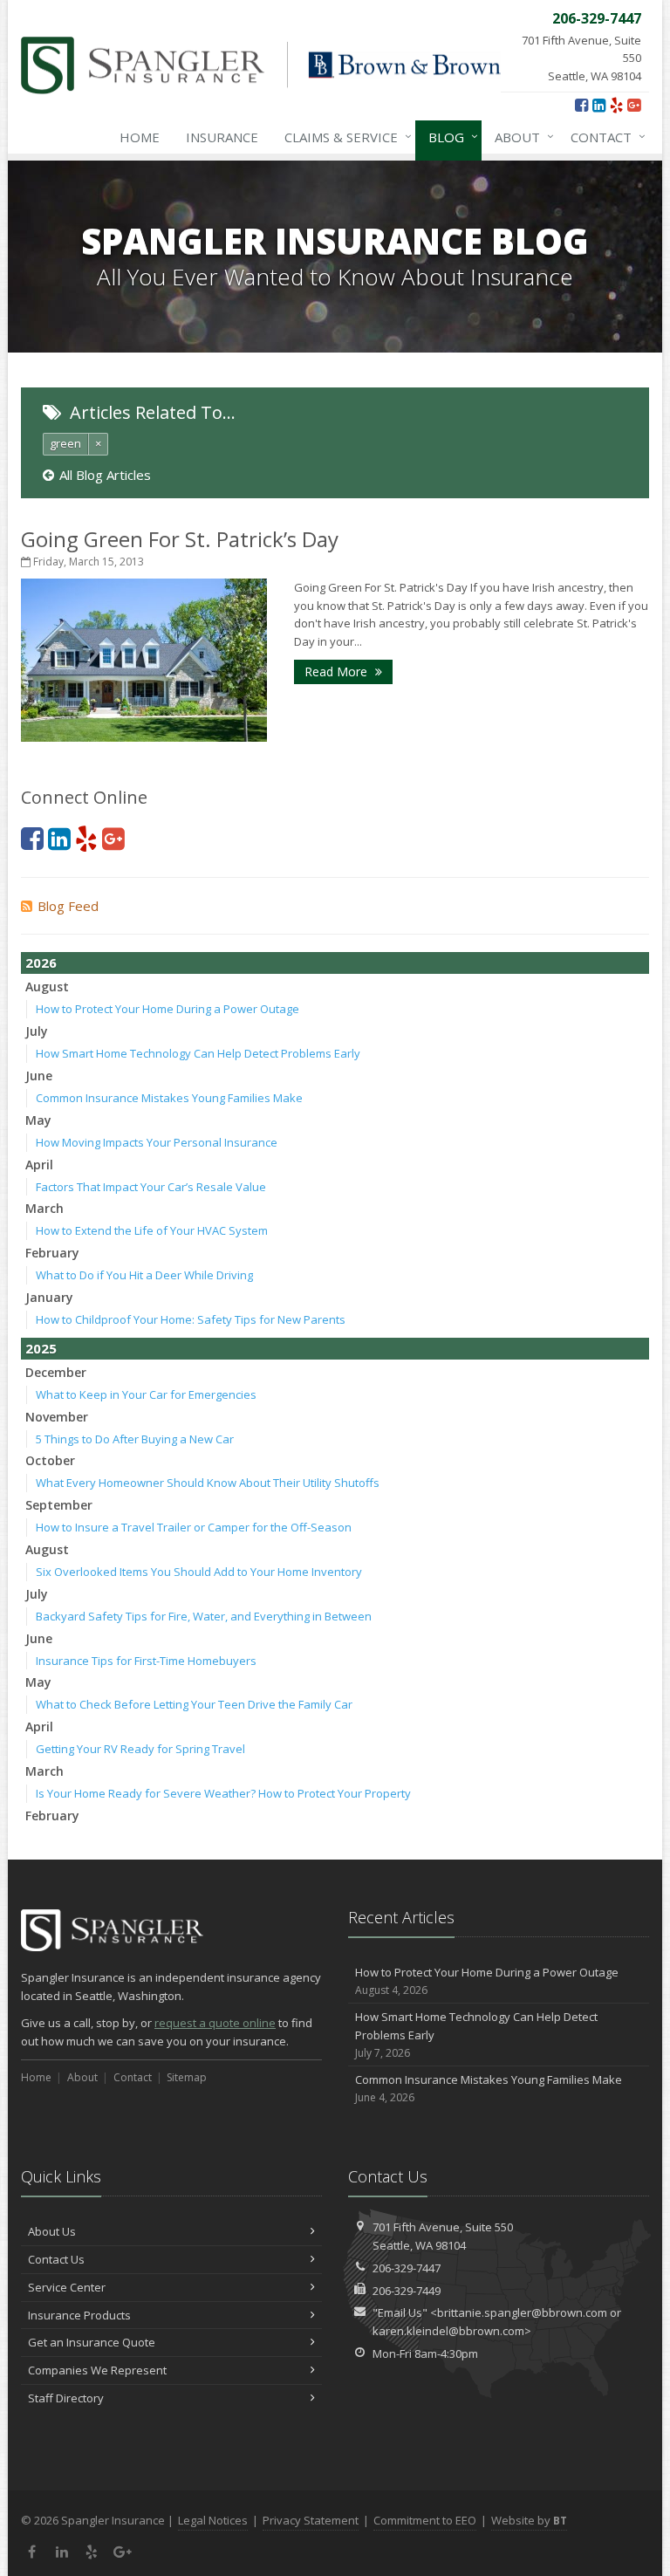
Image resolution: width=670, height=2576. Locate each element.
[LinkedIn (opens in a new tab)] (599, 105)
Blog (449, 137)
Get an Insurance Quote (92, 2342)
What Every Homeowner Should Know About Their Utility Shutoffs (208, 1483)
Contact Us (56, 2259)
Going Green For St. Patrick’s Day (180, 539)
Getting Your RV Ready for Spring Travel (140, 1749)
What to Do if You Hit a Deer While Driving (144, 1275)
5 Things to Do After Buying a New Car (135, 1439)
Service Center (67, 2287)
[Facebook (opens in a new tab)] (581, 105)
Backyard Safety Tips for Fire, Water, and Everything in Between (204, 1616)
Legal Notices (213, 2520)
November (57, 1417)
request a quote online (215, 2023)
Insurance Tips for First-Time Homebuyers (146, 1661)
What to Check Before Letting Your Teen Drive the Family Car (194, 1704)
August (47, 987)
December (56, 1372)
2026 (41, 963)
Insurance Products (79, 2315)
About (520, 137)
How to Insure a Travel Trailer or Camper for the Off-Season (194, 1527)
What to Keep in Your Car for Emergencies (146, 1394)
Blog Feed (68, 906)
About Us (52, 2231)
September (59, 1505)
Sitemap (187, 2077)
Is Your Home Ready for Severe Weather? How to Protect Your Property (223, 1793)
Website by (529, 2520)
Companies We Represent (97, 2370)
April (39, 1165)
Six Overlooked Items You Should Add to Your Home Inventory (199, 1572)
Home (140, 137)
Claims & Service (344, 137)
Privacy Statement (311, 2520)
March (44, 1208)
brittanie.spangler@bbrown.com (522, 2312)
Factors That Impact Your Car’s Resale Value (151, 1187)
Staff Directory (66, 2398)
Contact (604, 137)
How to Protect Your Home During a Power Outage (167, 1009)
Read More (338, 671)
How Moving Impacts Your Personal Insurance (157, 1142)
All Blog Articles (105, 475)
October (50, 1460)
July (37, 1031)
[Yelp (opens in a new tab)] (616, 105)
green (65, 443)
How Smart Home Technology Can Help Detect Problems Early (198, 1053)
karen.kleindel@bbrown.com (448, 2331)
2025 (41, 1348)
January (49, 1297)
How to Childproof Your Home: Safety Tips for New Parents (191, 1319)
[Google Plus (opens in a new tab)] (634, 105)
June (39, 1076)
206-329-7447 (407, 2268)
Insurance (222, 137)
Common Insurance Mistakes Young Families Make (169, 1098)
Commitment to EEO (425, 2520)
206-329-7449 (407, 2291)
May (38, 1120)
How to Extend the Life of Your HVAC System (152, 1230)
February (52, 1253)
